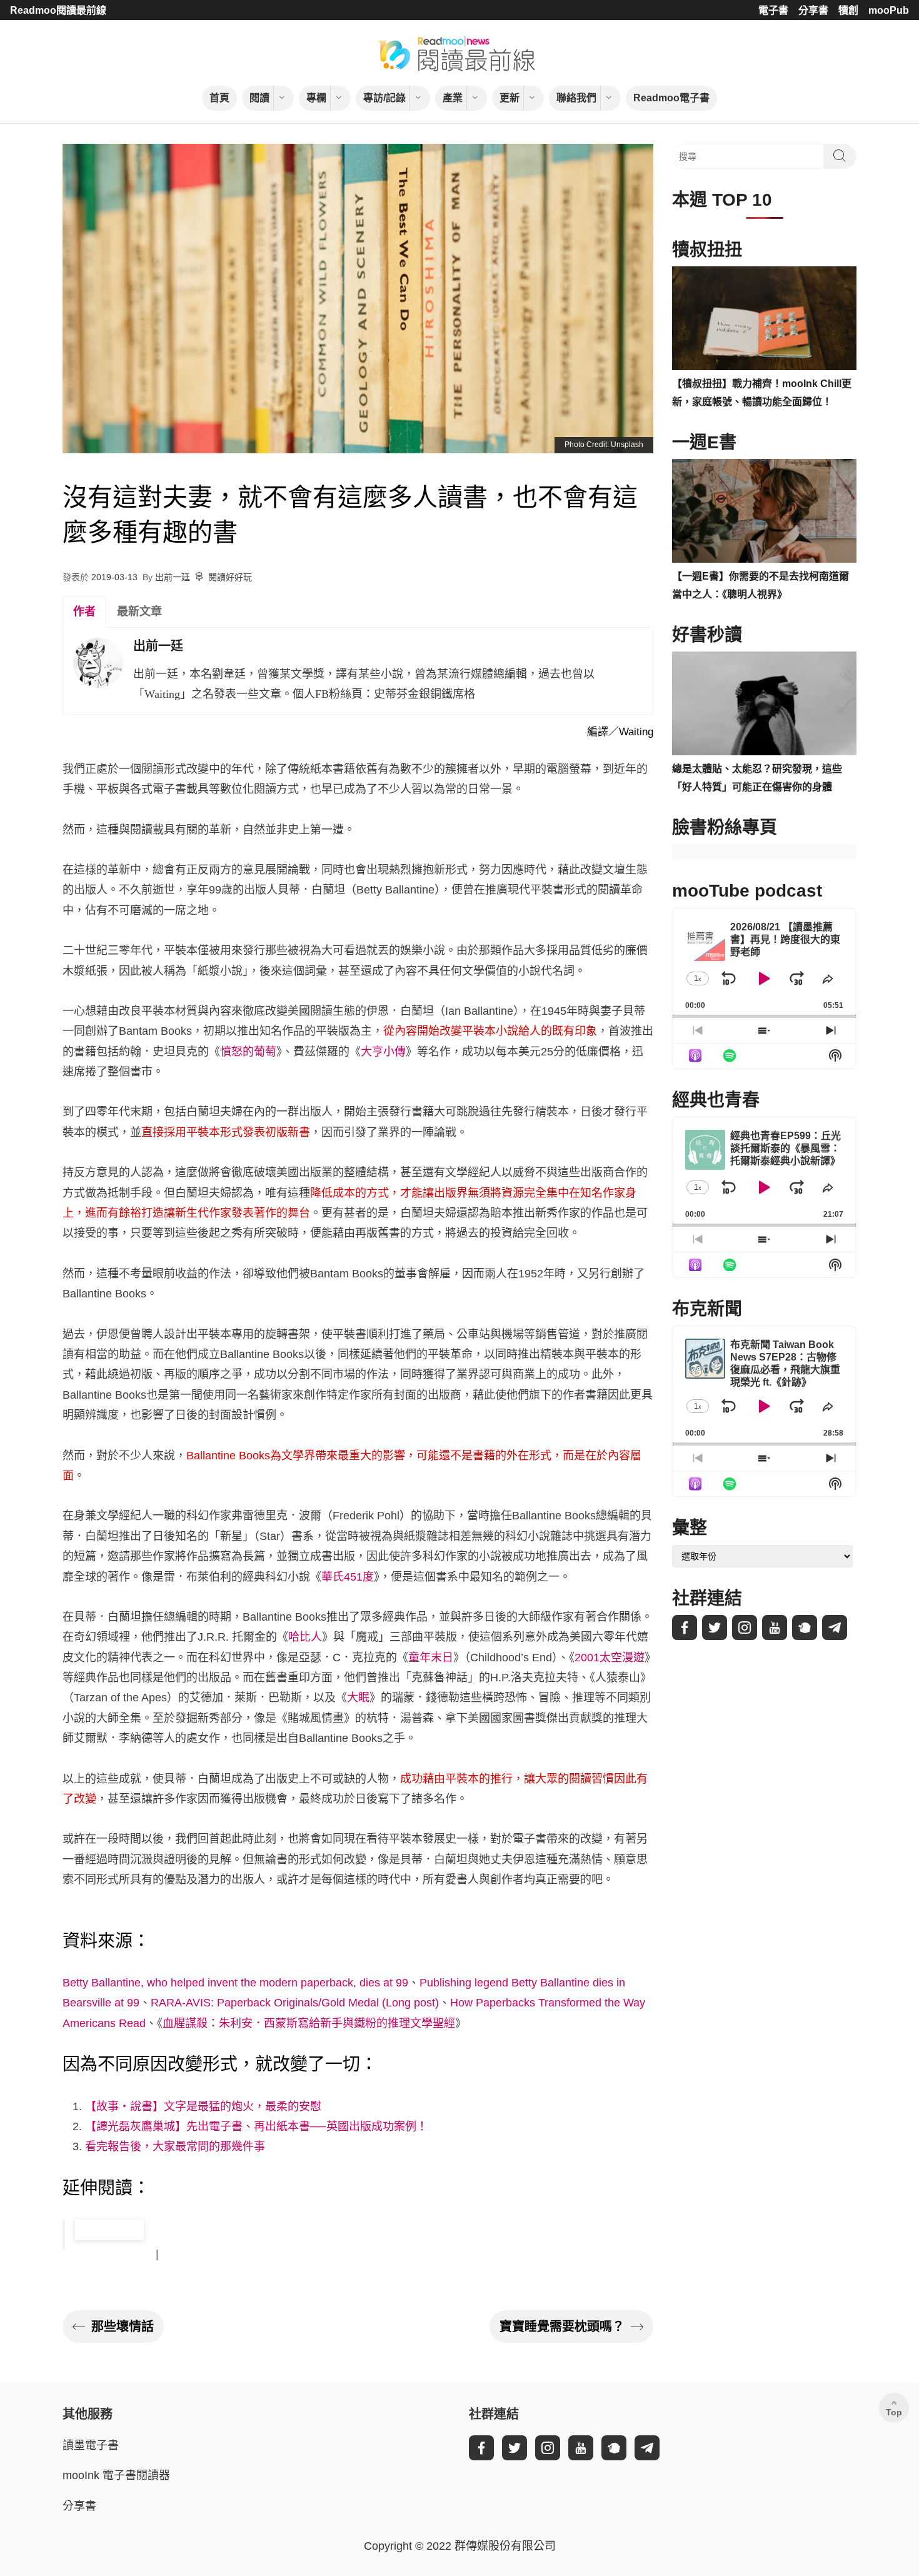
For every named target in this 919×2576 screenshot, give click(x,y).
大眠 (358, 1698)
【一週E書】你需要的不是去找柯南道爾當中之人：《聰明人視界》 (761, 585)
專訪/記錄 (384, 98)
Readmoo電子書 (671, 98)
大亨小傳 (383, 1052)
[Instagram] (745, 1628)
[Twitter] (715, 1628)
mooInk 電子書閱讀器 (116, 2475)
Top (894, 2412)
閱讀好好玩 (230, 577)
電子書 (773, 10)
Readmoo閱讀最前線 (58, 10)
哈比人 (305, 1637)
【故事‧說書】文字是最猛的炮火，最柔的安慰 (203, 2106)
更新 (510, 98)
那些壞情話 (123, 2327)
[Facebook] (685, 1628)
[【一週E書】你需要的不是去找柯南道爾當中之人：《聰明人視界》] (764, 511)
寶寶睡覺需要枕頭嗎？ (562, 2327)
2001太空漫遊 (610, 1658)
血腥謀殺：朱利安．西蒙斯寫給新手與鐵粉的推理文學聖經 (309, 2023)
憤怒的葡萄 (248, 1052)
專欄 (316, 98)
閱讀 (259, 98)
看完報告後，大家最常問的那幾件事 (175, 2146)
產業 (453, 98)
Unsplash (627, 445)
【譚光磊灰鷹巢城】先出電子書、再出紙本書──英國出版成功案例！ (256, 2126)
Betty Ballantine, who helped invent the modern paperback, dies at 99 (235, 1983)
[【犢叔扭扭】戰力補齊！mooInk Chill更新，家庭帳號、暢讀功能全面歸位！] (764, 318)
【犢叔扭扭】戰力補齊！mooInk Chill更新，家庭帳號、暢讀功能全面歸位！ (762, 393)
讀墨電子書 (91, 2445)
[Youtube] (775, 1628)
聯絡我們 (576, 98)
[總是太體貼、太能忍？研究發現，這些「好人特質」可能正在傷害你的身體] (764, 703)
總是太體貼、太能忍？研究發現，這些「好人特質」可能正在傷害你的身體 (757, 778)
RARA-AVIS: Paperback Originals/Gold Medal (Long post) (295, 2003)
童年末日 (431, 1658)
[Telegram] (835, 1628)
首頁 (219, 98)
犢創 (848, 10)
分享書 (813, 10)
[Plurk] (805, 1628)
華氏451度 (348, 1577)
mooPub (889, 10)
